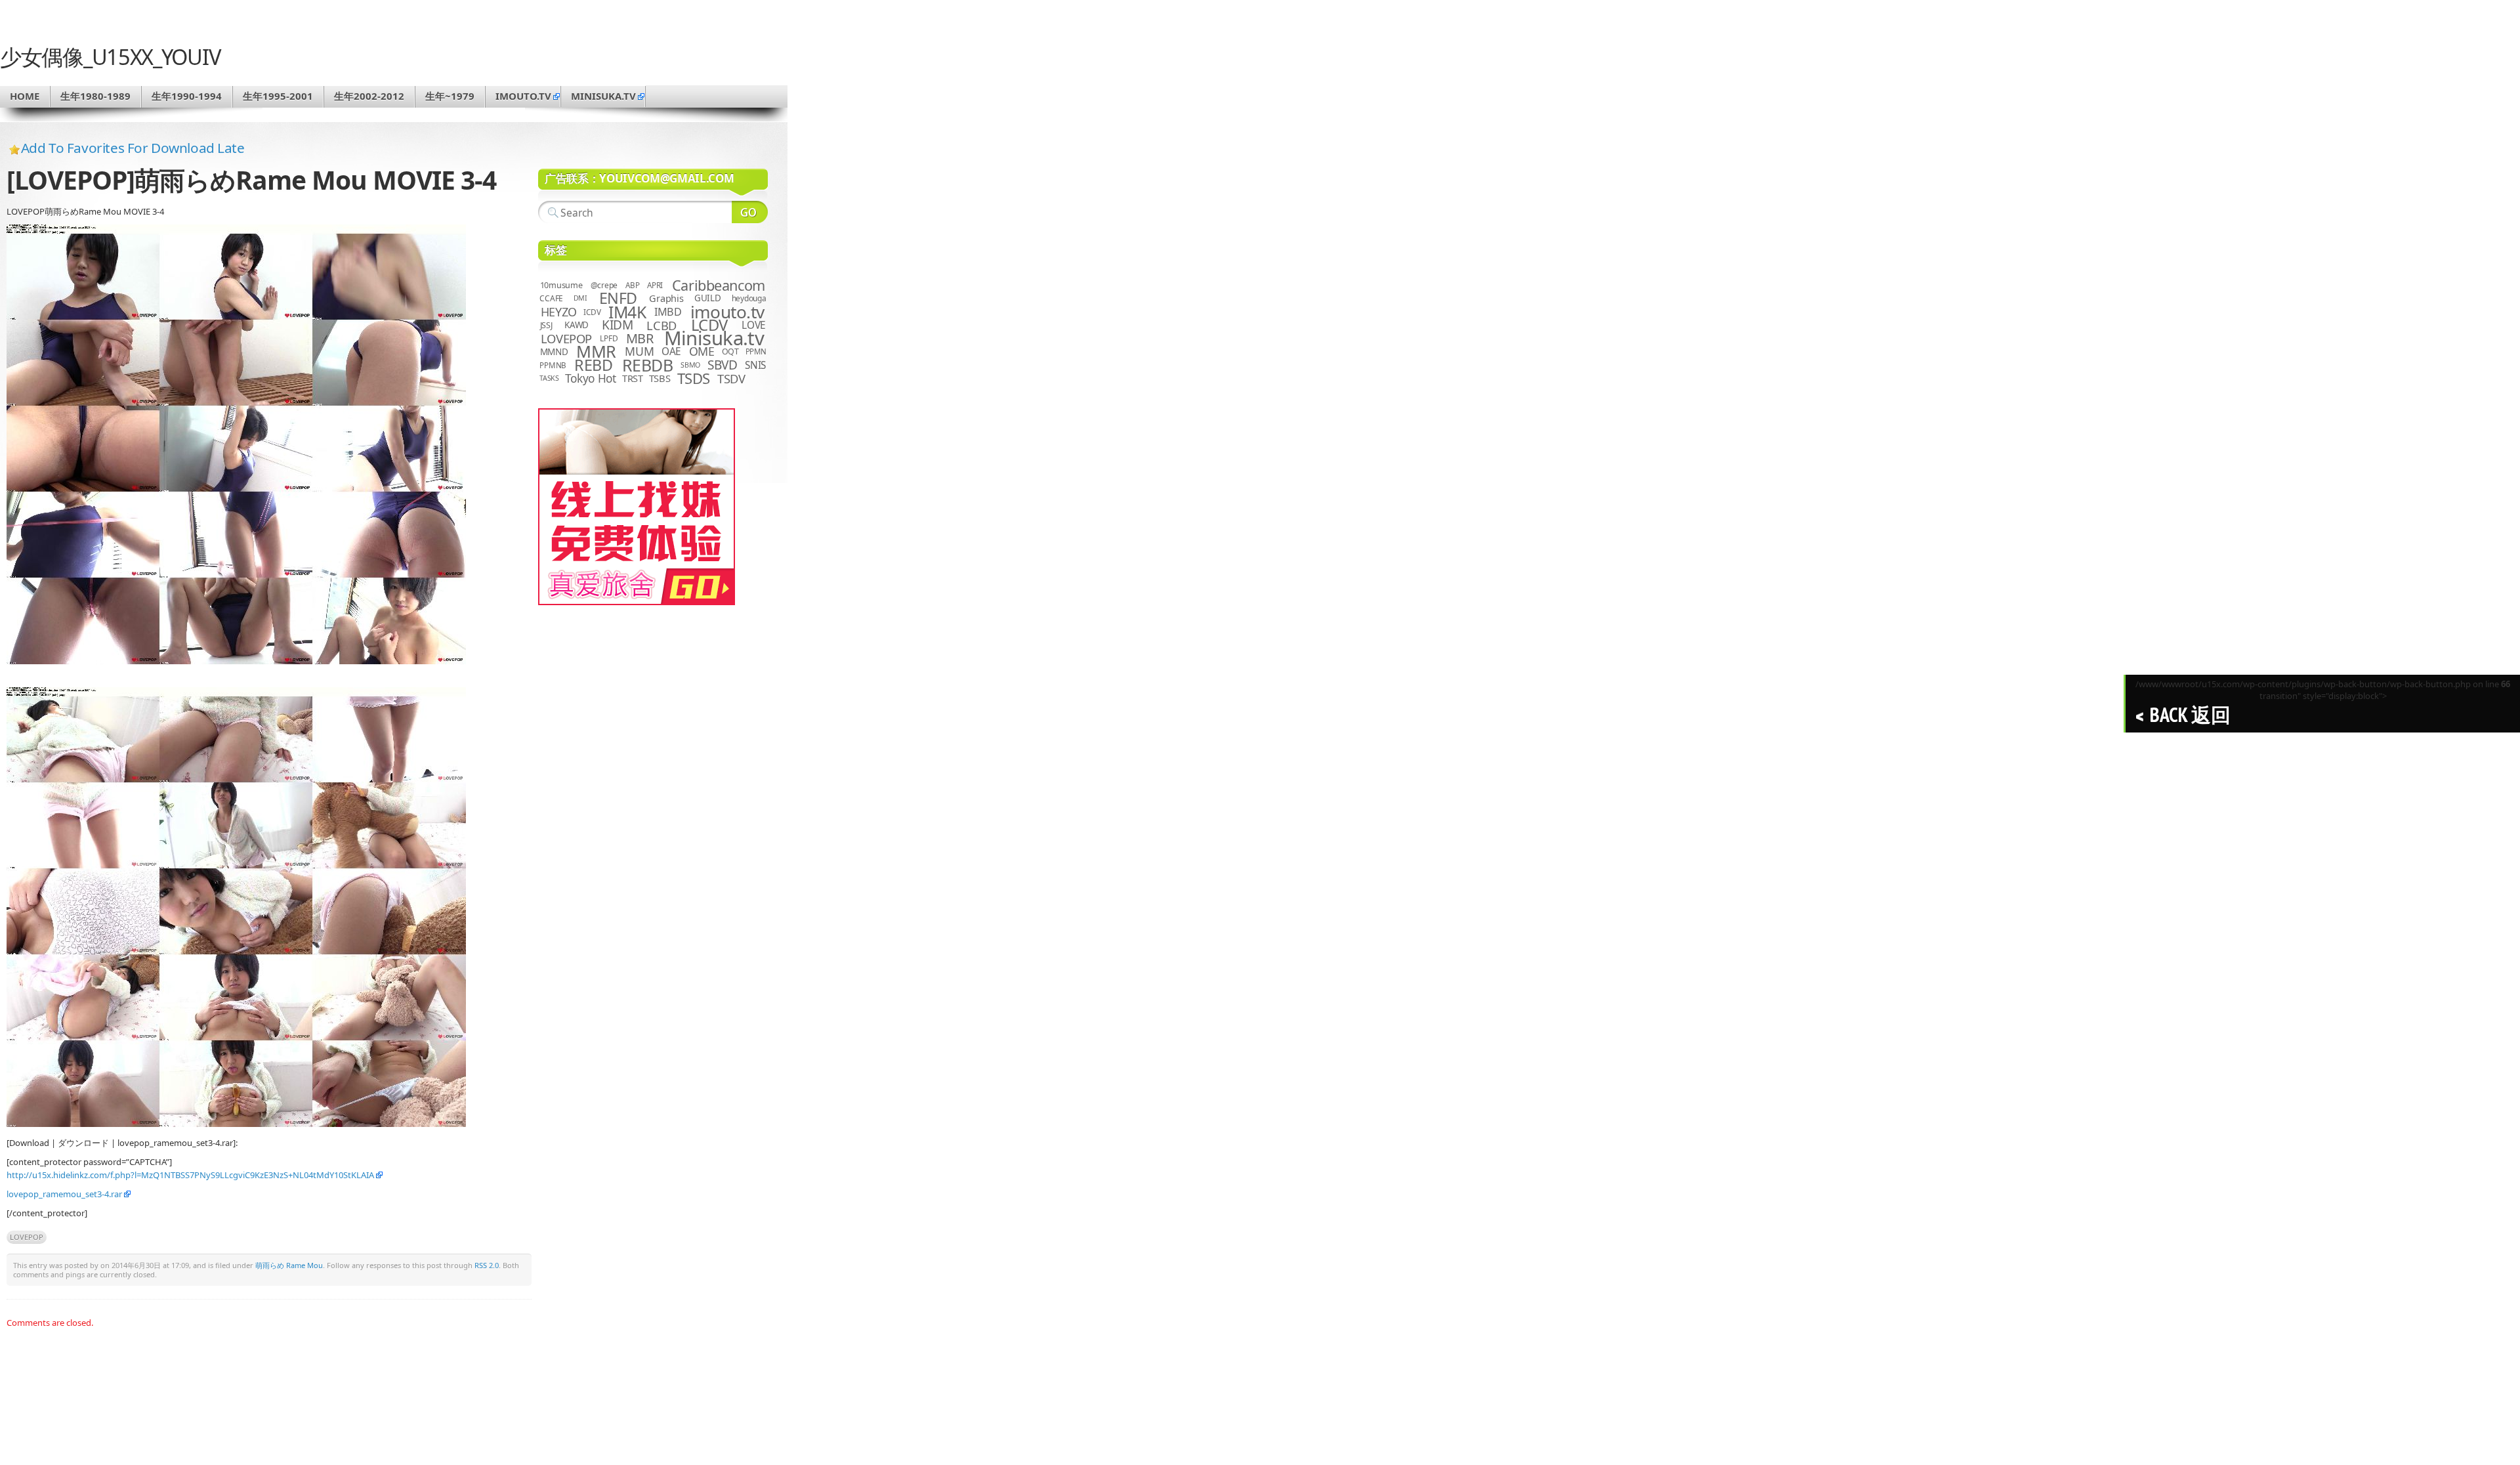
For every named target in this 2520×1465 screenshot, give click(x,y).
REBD (593, 365)
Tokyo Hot (591, 378)
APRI (655, 285)
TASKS (549, 378)
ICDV (592, 312)
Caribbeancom (719, 285)
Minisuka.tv (714, 338)
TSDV (731, 378)
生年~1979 (450, 96)
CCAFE (551, 298)
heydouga (749, 298)
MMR (596, 351)
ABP (632, 285)
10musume (561, 285)
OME (702, 351)
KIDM (617, 325)
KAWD (577, 325)
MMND (554, 351)
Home (25, 96)
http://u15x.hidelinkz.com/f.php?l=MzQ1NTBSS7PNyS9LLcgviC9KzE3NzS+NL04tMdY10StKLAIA (190, 1175)
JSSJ (546, 325)
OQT (730, 351)
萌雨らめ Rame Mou (289, 1265)
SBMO (690, 365)
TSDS (694, 378)
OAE (671, 351)
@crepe (604, 285)
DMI (580, 298)
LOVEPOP (27, 1237)
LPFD (609, 338)
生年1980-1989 (95, 96)
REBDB (648, 365)
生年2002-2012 (369, 96)
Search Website (750, 212)
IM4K (627, 312)
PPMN (756, 351)
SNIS (755, 365)
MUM (639, 351)
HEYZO (559, 312)
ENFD (618, 298)
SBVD (722, 365)
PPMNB (553, 365)
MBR (640, 338)
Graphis (666, 298)
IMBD (668, 312)
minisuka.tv (603, 96)
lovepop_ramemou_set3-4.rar (64, 1194)
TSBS (660, 378)
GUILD (708, 298)
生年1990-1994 (187, 96)
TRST (633, 378)
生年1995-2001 (278, 96)
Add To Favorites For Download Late (133, 148)
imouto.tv (523, 96)
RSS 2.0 (487, 1265)
